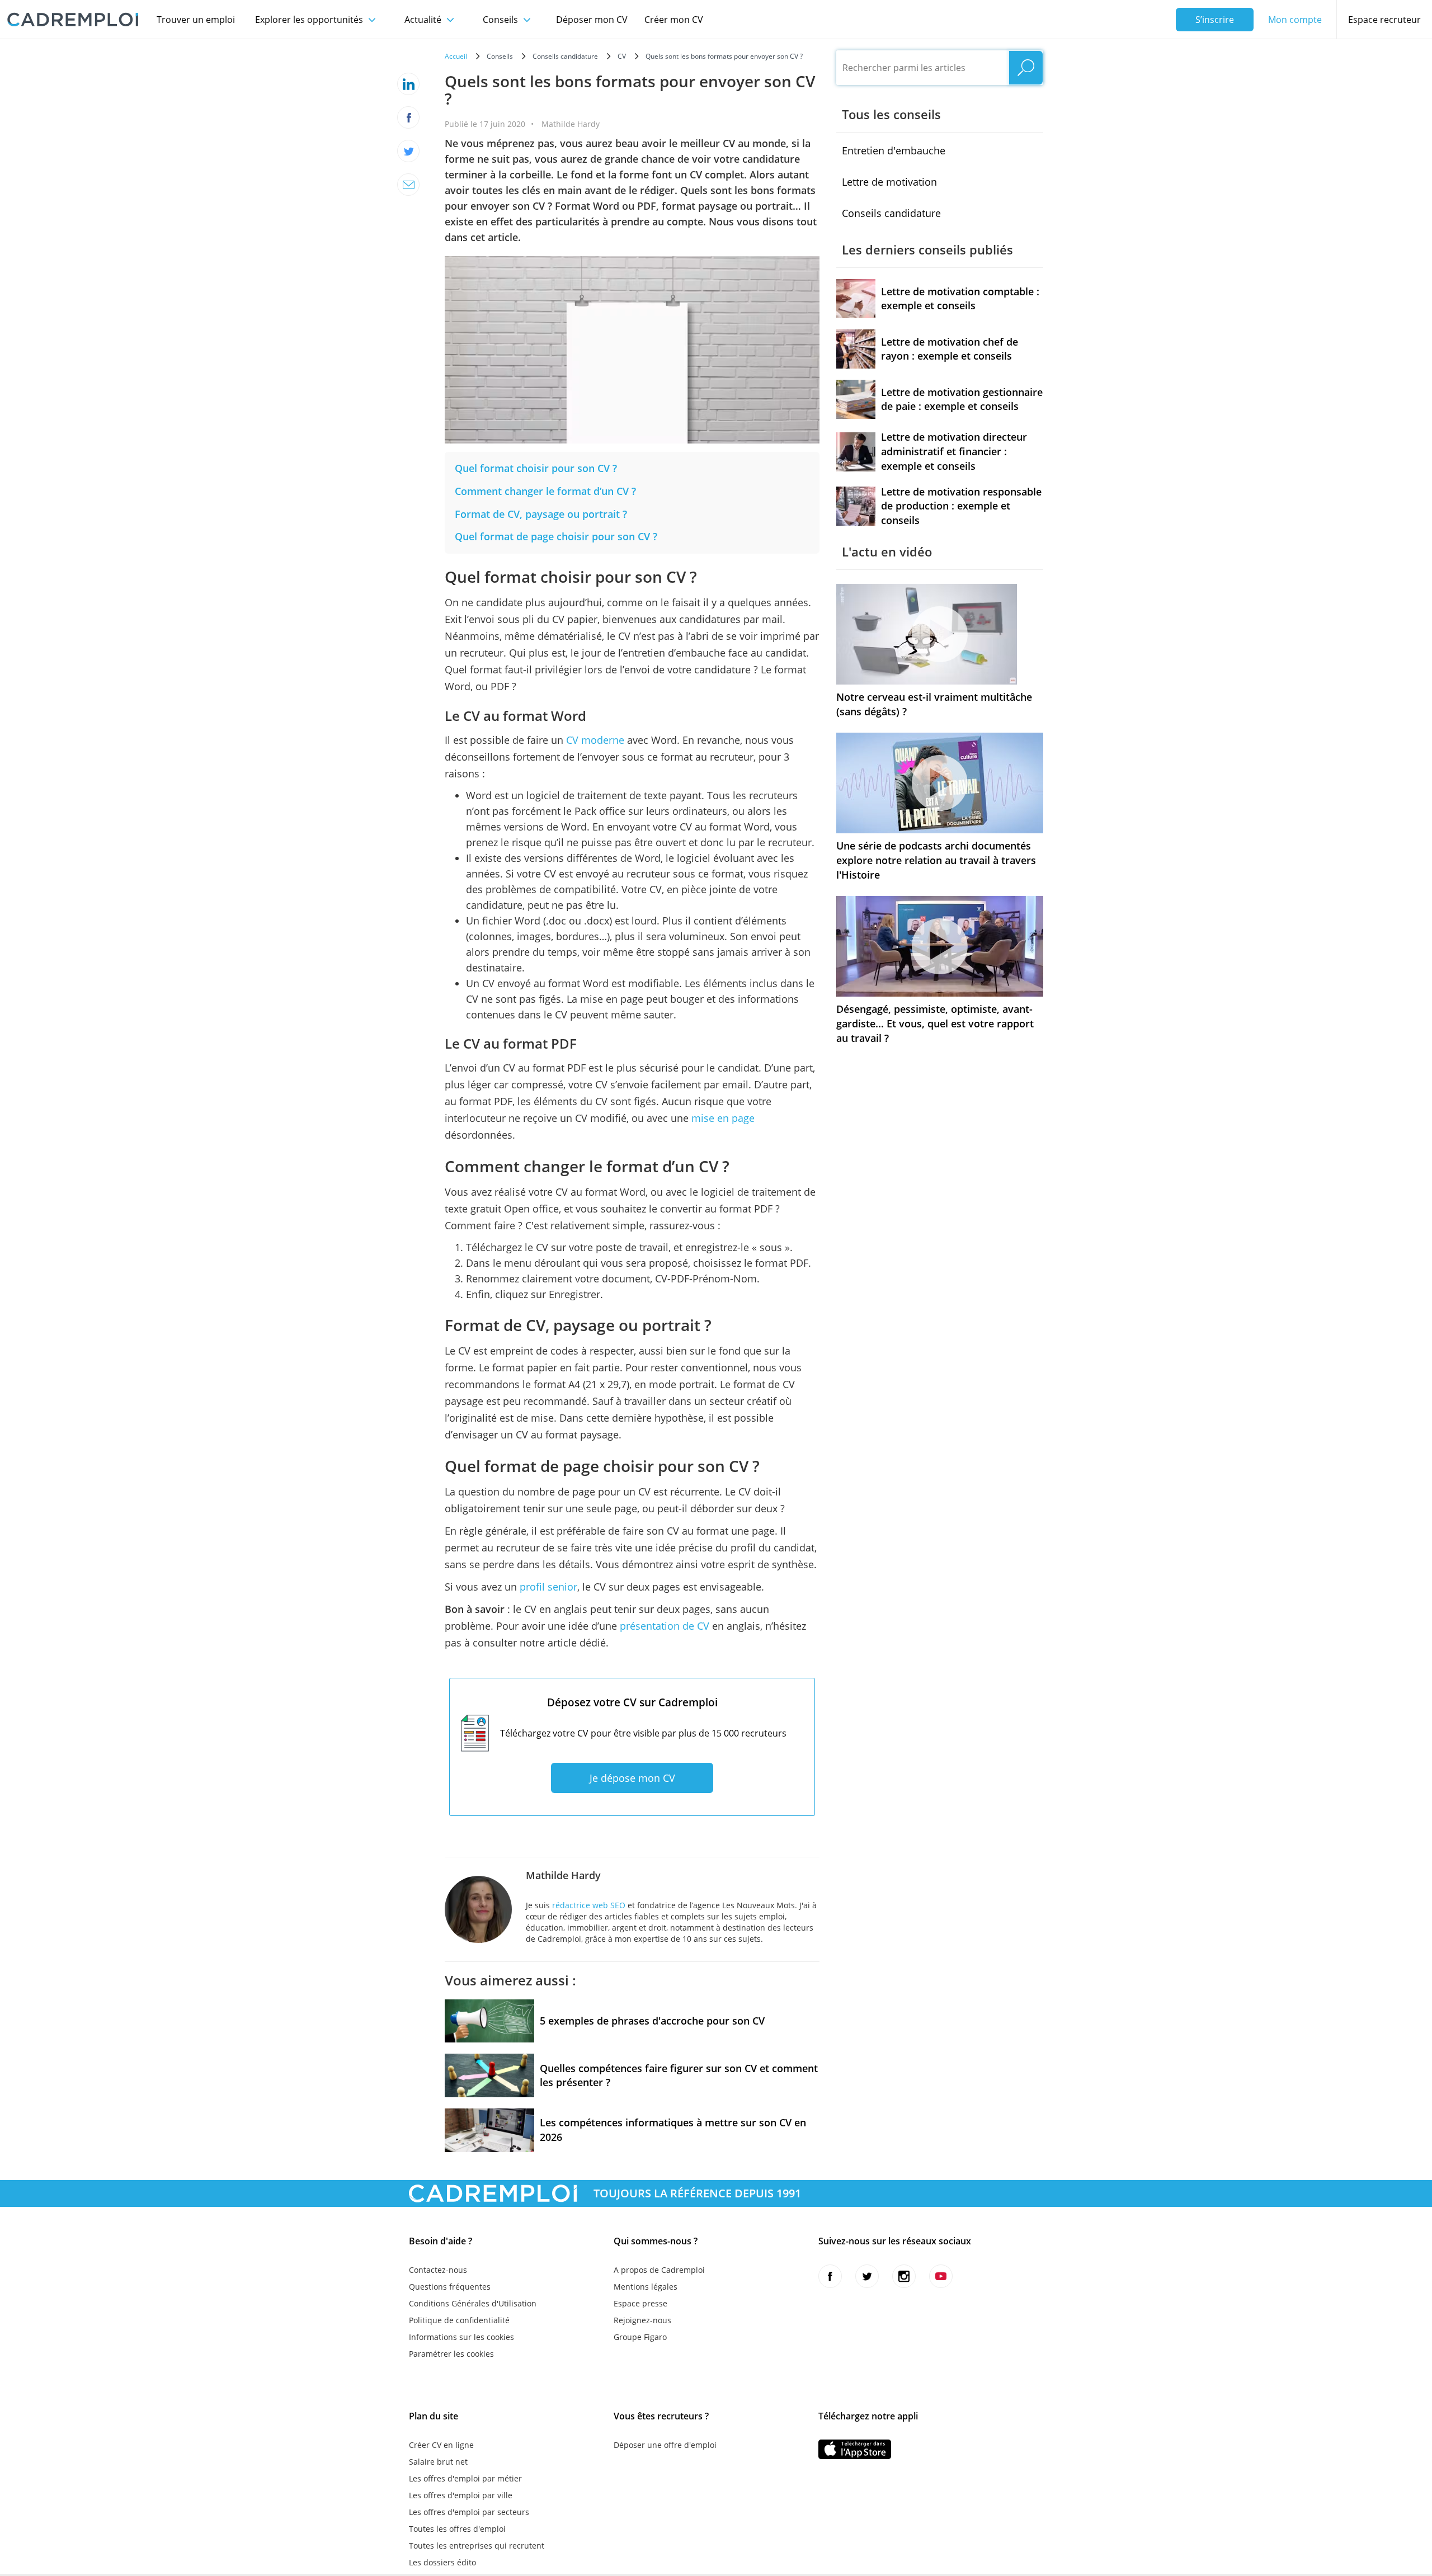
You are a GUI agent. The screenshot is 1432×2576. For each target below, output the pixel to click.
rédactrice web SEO (589, 1905)
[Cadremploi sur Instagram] (904, 2276)
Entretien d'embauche (894, 150)
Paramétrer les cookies (451, 2354)
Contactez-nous (438, 2270)
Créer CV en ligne (441, 2445)
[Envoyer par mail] (408, 185)
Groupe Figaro (640, 2337)
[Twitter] (408, 151)
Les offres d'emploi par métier (465, 2478)
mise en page (723, 1118)
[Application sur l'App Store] (855, 2449)
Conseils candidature (891, 213)
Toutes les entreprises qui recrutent (477, 2546)
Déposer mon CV (592, 20)
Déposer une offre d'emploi (665, 2445)
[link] (536, 468)
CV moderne (595, 740)
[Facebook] (408, 117)
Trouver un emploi (196, 20)
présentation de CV (665, 1626)
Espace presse (640, 2303)
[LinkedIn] (408, 84)
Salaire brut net (438, 2462)
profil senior (548, 1587)
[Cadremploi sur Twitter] (867, 2276)
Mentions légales (646, 2287)
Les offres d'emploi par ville (461, 2495)
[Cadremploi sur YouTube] (941, 2276)
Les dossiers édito (442, 2562)
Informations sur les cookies (461, 2337)
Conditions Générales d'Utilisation (473, 2303)
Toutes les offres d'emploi (457, 2529)
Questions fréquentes (450, 2287)
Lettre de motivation (889, 182)
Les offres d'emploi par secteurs (469, 2512)
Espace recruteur (1384, 20)
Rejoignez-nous (642, 2320)
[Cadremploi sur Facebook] (830, 2276)
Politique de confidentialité (459, 2320)
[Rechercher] (1026, 68)
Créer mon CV (674, 20)
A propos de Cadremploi (659, 2270)
